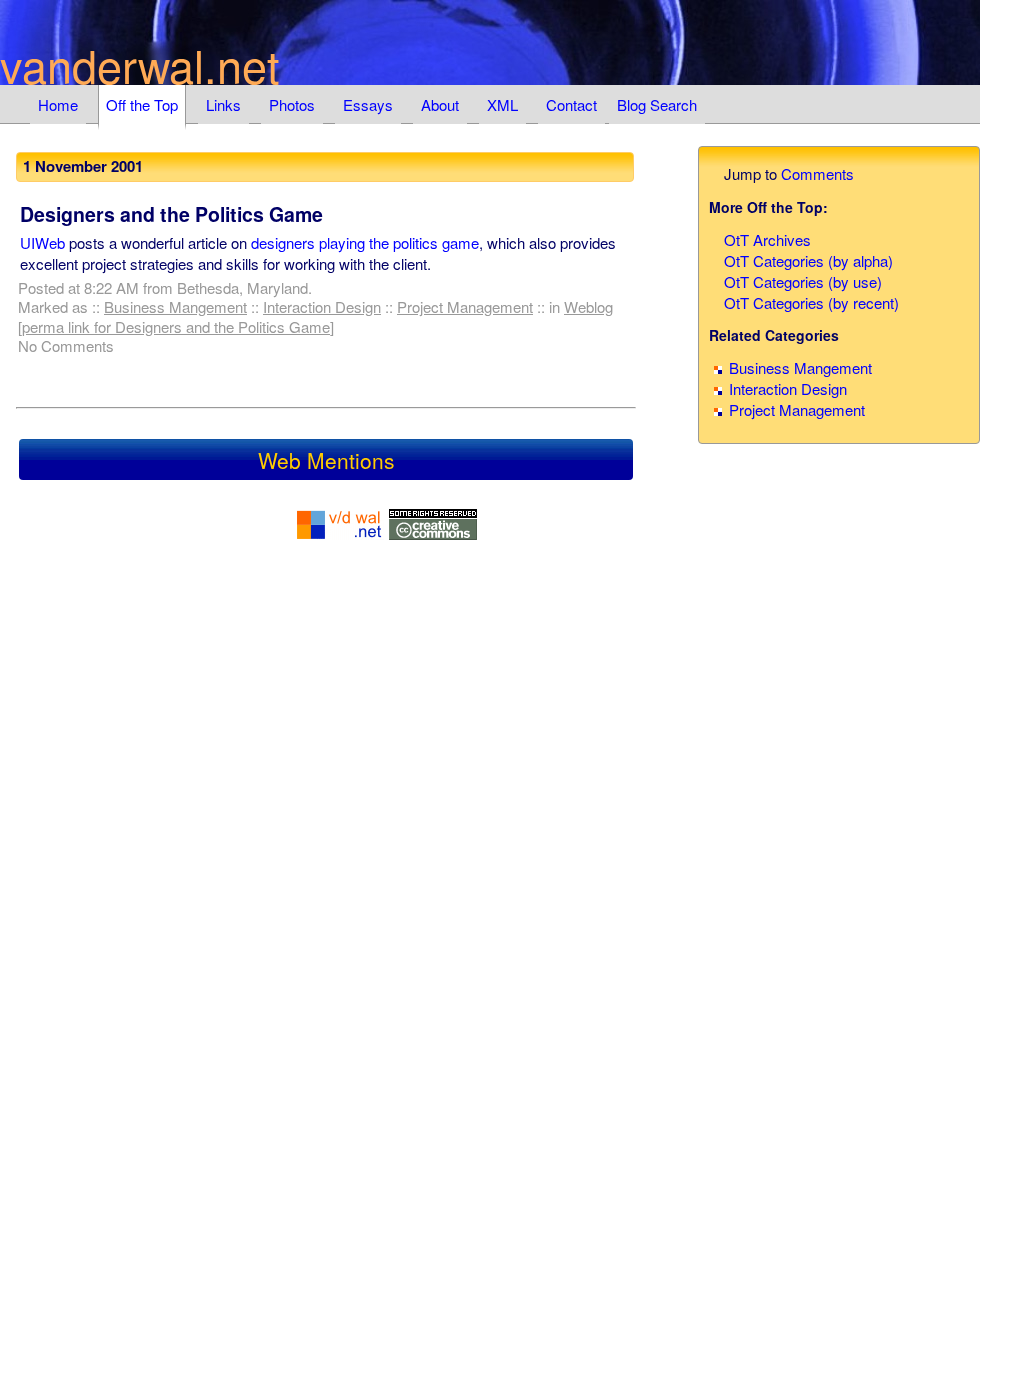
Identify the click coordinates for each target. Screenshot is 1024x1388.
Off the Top (142, 104)
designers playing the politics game (365, 242)
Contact (571, 104)
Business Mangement (175, 306)
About (440, 104)
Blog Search (657, 104)
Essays (368, 104)
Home (58, 104)
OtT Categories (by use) (803, 281)
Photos (292, 104)
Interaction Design (322, 306)
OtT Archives (767, 239)
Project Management (465, 306)
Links (223, 104)
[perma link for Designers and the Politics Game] (176, 326)
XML (502, 104)
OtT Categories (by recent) (811, 302)
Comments (817, 173)
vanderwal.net (140, 64)
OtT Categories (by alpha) (808, 260)
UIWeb (42, 242)
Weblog (588, 306)
